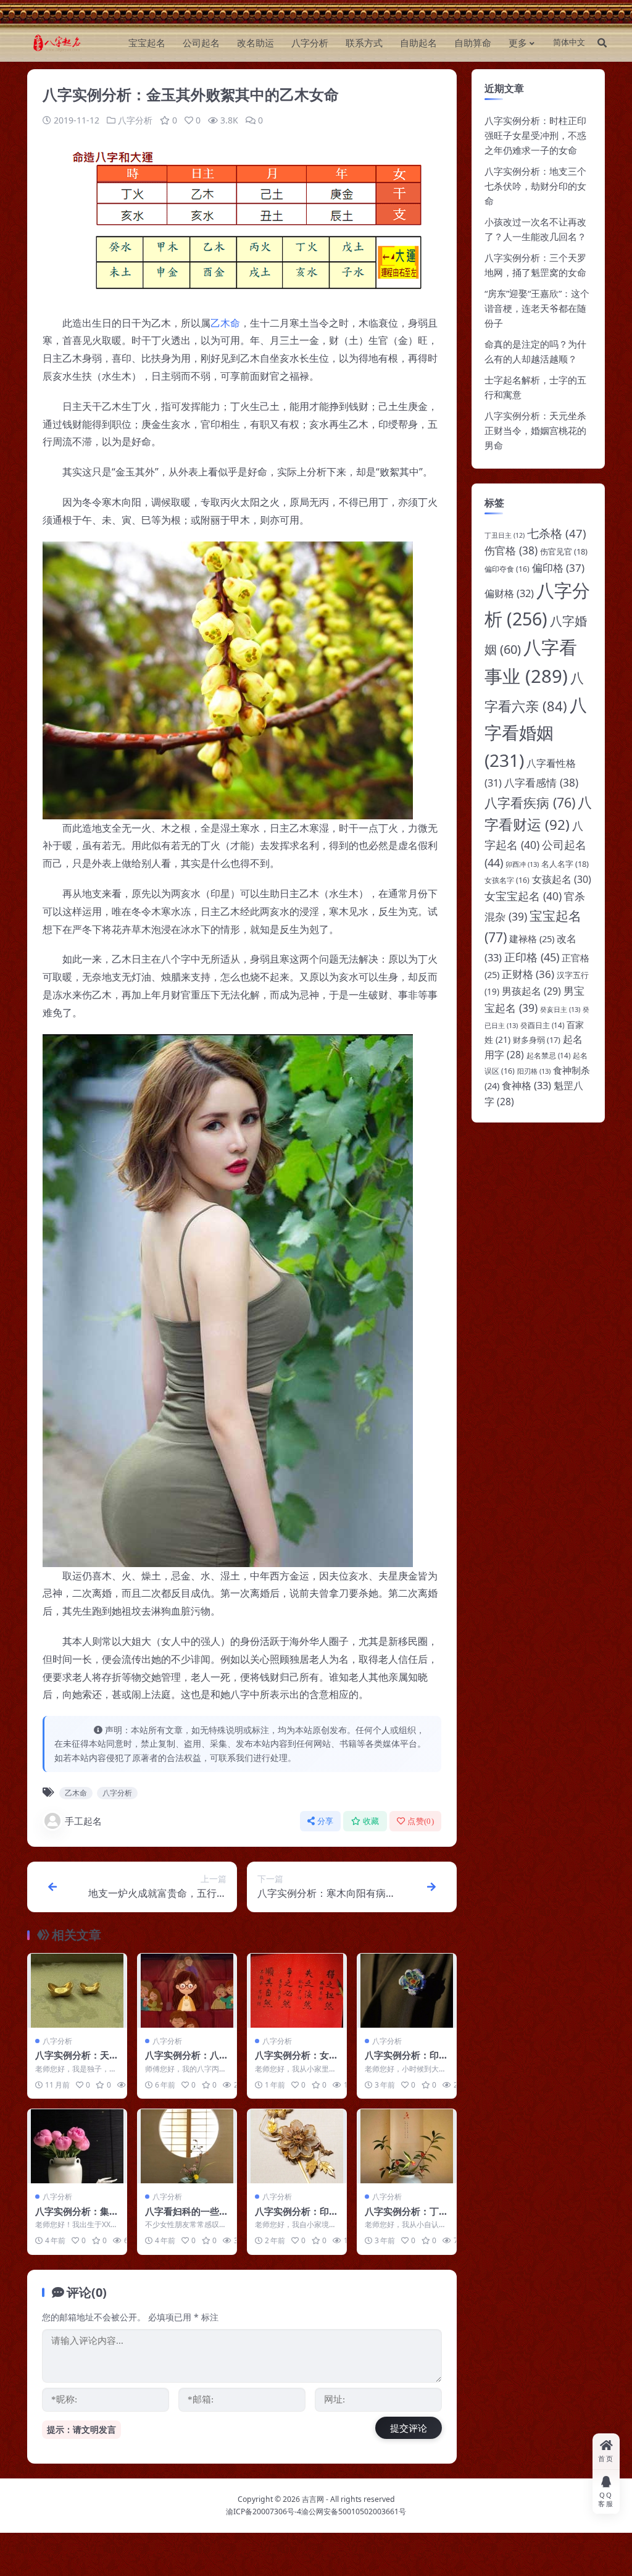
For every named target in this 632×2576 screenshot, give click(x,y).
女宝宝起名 (523, 896)
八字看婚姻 (536, 732)
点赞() (421, 1821)
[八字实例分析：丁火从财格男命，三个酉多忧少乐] (407, 2146)
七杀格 (557, 533)
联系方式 (364, 43)
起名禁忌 (548, 1056)
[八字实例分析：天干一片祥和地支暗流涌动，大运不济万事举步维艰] (77, 1991)
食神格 (526, 1085)
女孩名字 (507, 880)
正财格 (528, 974)
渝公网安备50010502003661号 (354, 2511)
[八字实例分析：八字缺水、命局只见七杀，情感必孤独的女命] (187, 1991)
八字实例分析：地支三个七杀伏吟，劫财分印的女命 (535, 186)
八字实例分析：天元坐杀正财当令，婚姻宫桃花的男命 (535, 430)
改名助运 (256, 43)
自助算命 (473, 43)
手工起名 (83, 1821)
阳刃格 (534, 1071)
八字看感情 (541, 783)
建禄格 (532, 939)
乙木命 (225, 323)
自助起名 (418, 43)
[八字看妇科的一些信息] (187, 2146)
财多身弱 (537, 1040)
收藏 (371, 1821)
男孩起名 (531, 991)
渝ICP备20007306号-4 (264, 2511)
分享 (326, 1821)
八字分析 (310, 43)
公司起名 (201, 43)
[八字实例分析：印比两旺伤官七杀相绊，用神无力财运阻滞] (297, 2146)
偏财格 (509, 593)
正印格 (532, 957)
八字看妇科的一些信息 (187, 2217)
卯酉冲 (522, 864)
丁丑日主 (505, 535)
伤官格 (511, 550)
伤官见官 (564, 551)
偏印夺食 (507, 569)
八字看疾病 (530, 802)
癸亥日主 (560, 1009)
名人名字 (565, 864)
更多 (518, 43)
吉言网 (313, 2499)
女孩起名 (562, 879)
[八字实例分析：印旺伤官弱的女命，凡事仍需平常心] (407, 1991)
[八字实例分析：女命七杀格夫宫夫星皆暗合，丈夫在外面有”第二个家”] (297, 1991)
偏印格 (558, 568)
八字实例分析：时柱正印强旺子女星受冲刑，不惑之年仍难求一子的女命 (535, 135)
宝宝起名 (147, 43)
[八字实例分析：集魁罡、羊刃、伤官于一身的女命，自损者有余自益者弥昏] (77, 2146)
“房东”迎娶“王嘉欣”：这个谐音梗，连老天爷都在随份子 (537, 308)
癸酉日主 (542, 1025)
